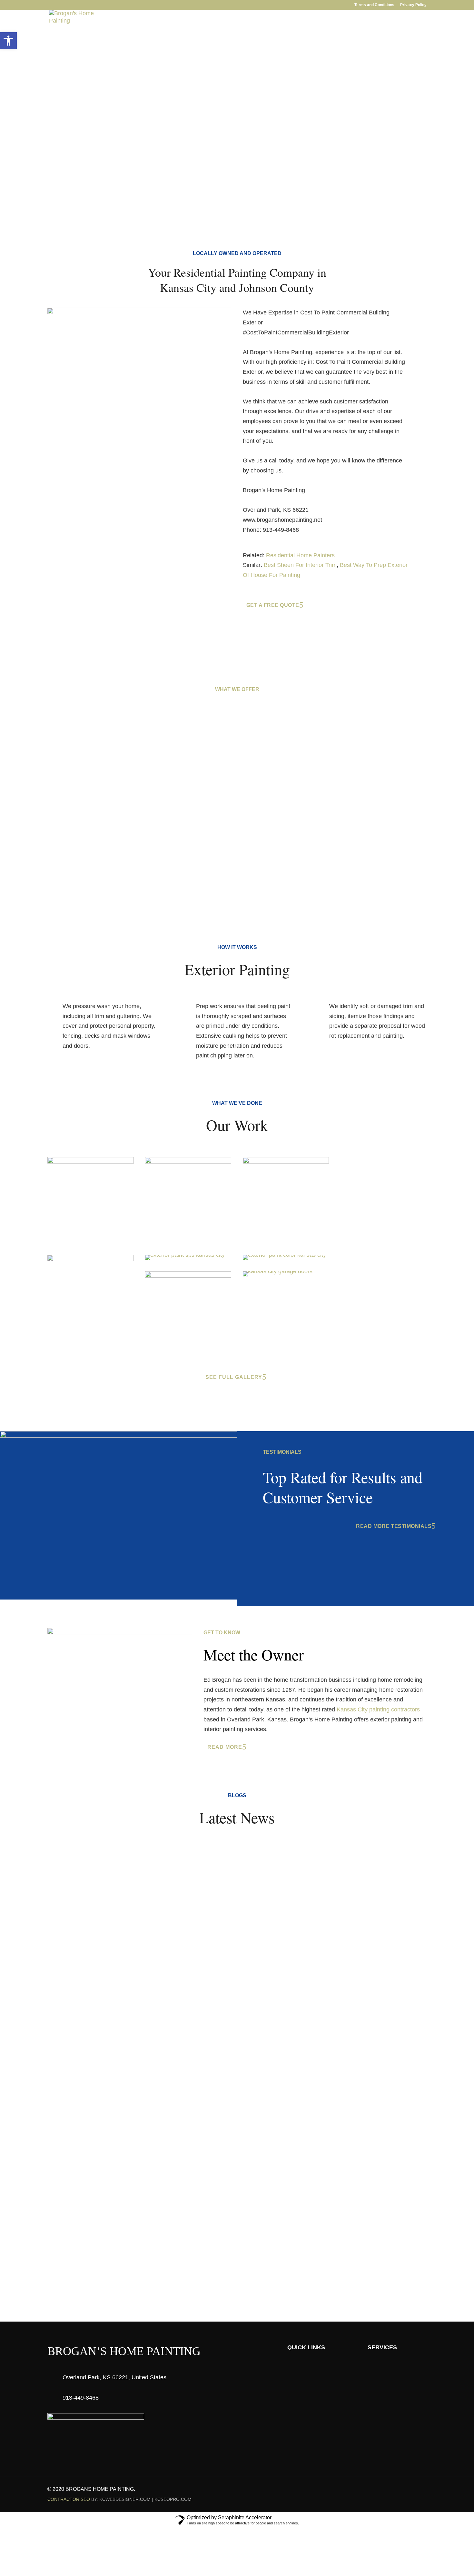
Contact (349, 36)
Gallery (289, 36)
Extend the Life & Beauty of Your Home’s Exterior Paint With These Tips (164, 1863)
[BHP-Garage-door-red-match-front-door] (278, 1271)
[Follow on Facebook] (396, 2490)
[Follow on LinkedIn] (409, 2490)
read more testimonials (394, 1526)
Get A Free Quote (76, 110)
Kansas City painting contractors (378, 1709)
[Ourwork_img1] (188, 1162)
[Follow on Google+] (421, 2490)
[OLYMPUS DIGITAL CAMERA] (188, 1276)
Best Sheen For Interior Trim (300, 565)
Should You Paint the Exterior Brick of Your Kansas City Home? (151, 2016)
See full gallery (234, 1377)
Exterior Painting (111, 853)
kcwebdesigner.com (125, 2499)
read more (225, 1747)
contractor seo (69, 2499)
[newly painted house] (284, 1255)
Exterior (255, 36)
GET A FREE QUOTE (402, 36)
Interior (220, 36)
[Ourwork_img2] (91, 1162)
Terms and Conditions (374, 5)
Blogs (319, 36)
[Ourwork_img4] (91, 1259)
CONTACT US (234, 2239)
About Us (186, 36)
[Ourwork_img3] (286, 1162)
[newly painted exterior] (185, 1255)
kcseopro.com (173, 2499)
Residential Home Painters (300, 555)
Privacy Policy (413, 5)
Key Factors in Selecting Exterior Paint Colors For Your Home (148, 1939)
